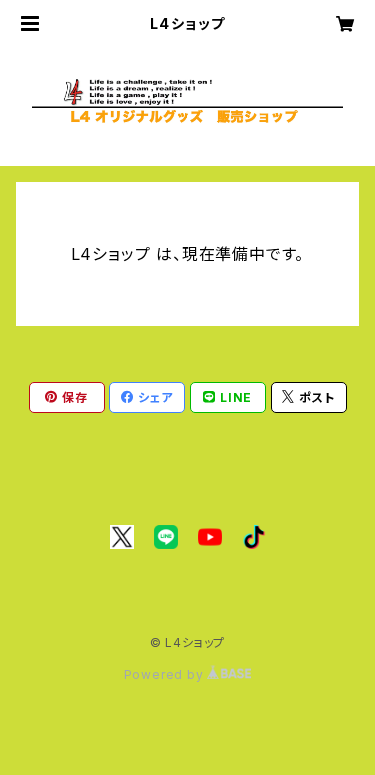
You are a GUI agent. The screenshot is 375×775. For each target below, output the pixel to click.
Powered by (166, 674)
